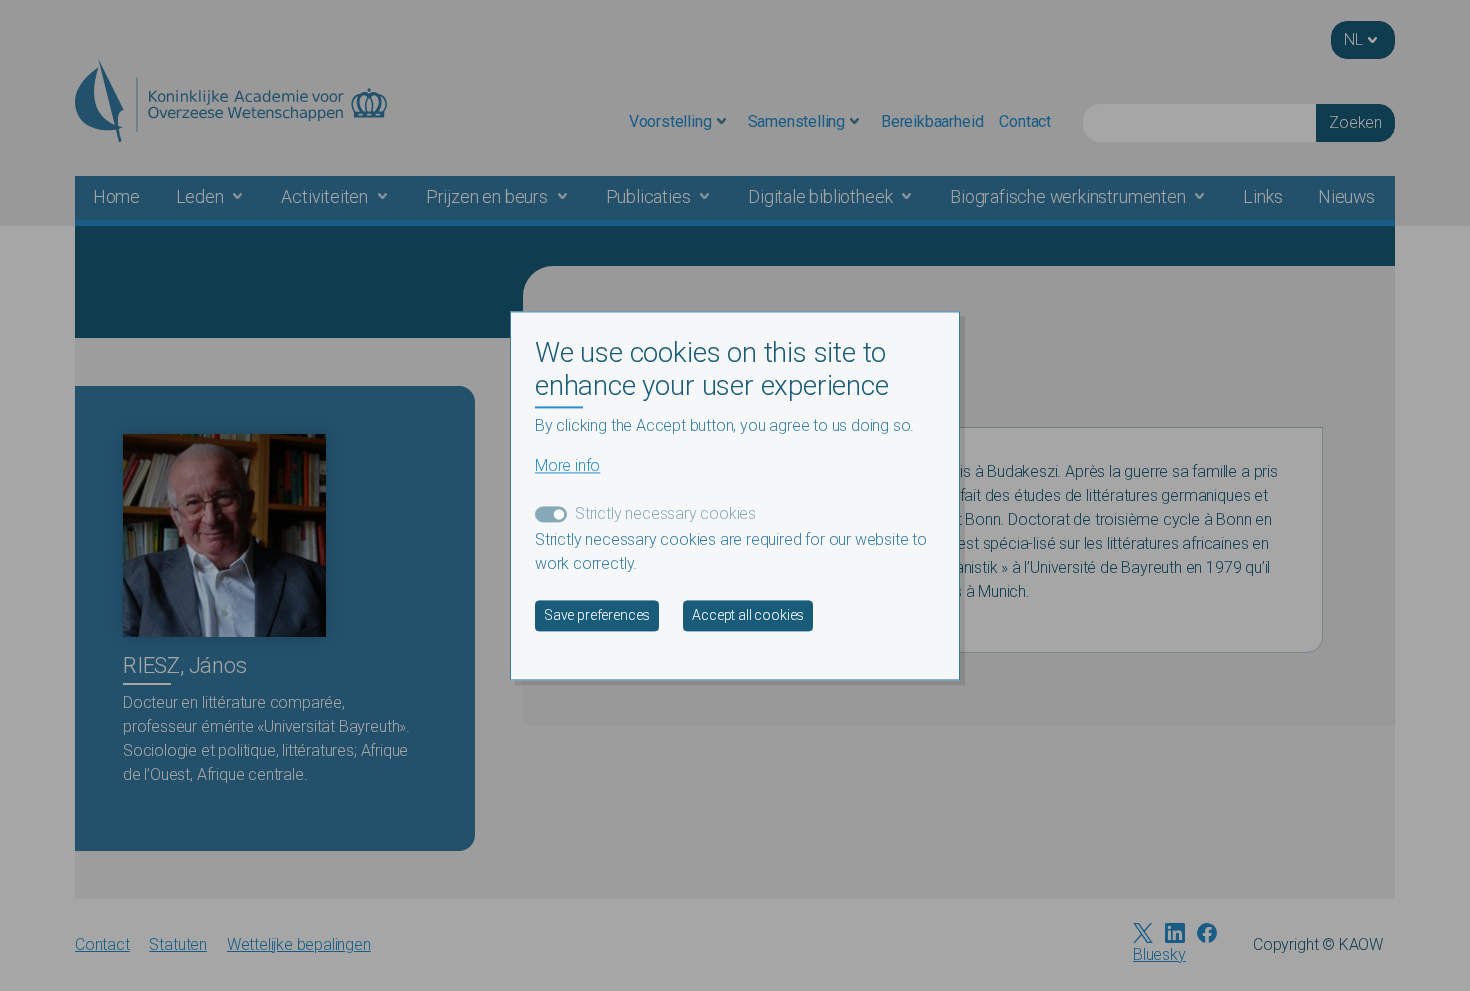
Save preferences (597, 615)
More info (567, 465)
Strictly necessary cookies (665, 513)
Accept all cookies (748, 615)
